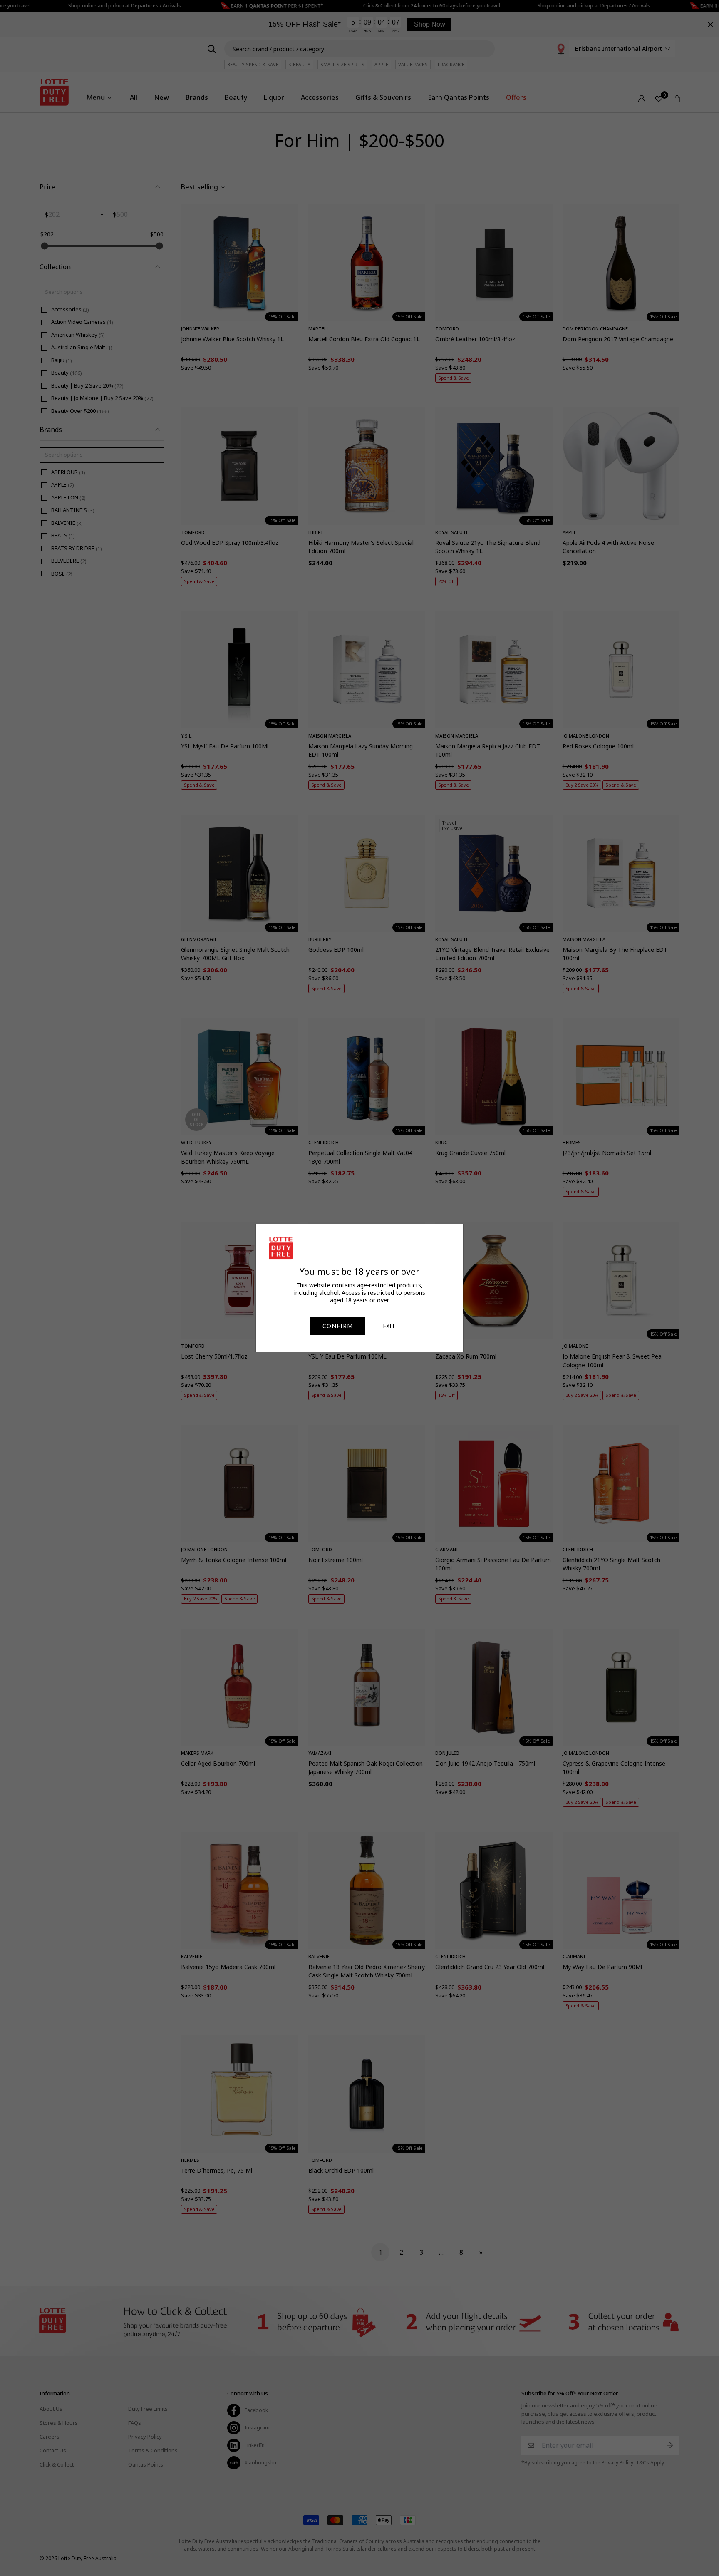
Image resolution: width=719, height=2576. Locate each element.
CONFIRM (338, 1326)
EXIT (389, 1326)
